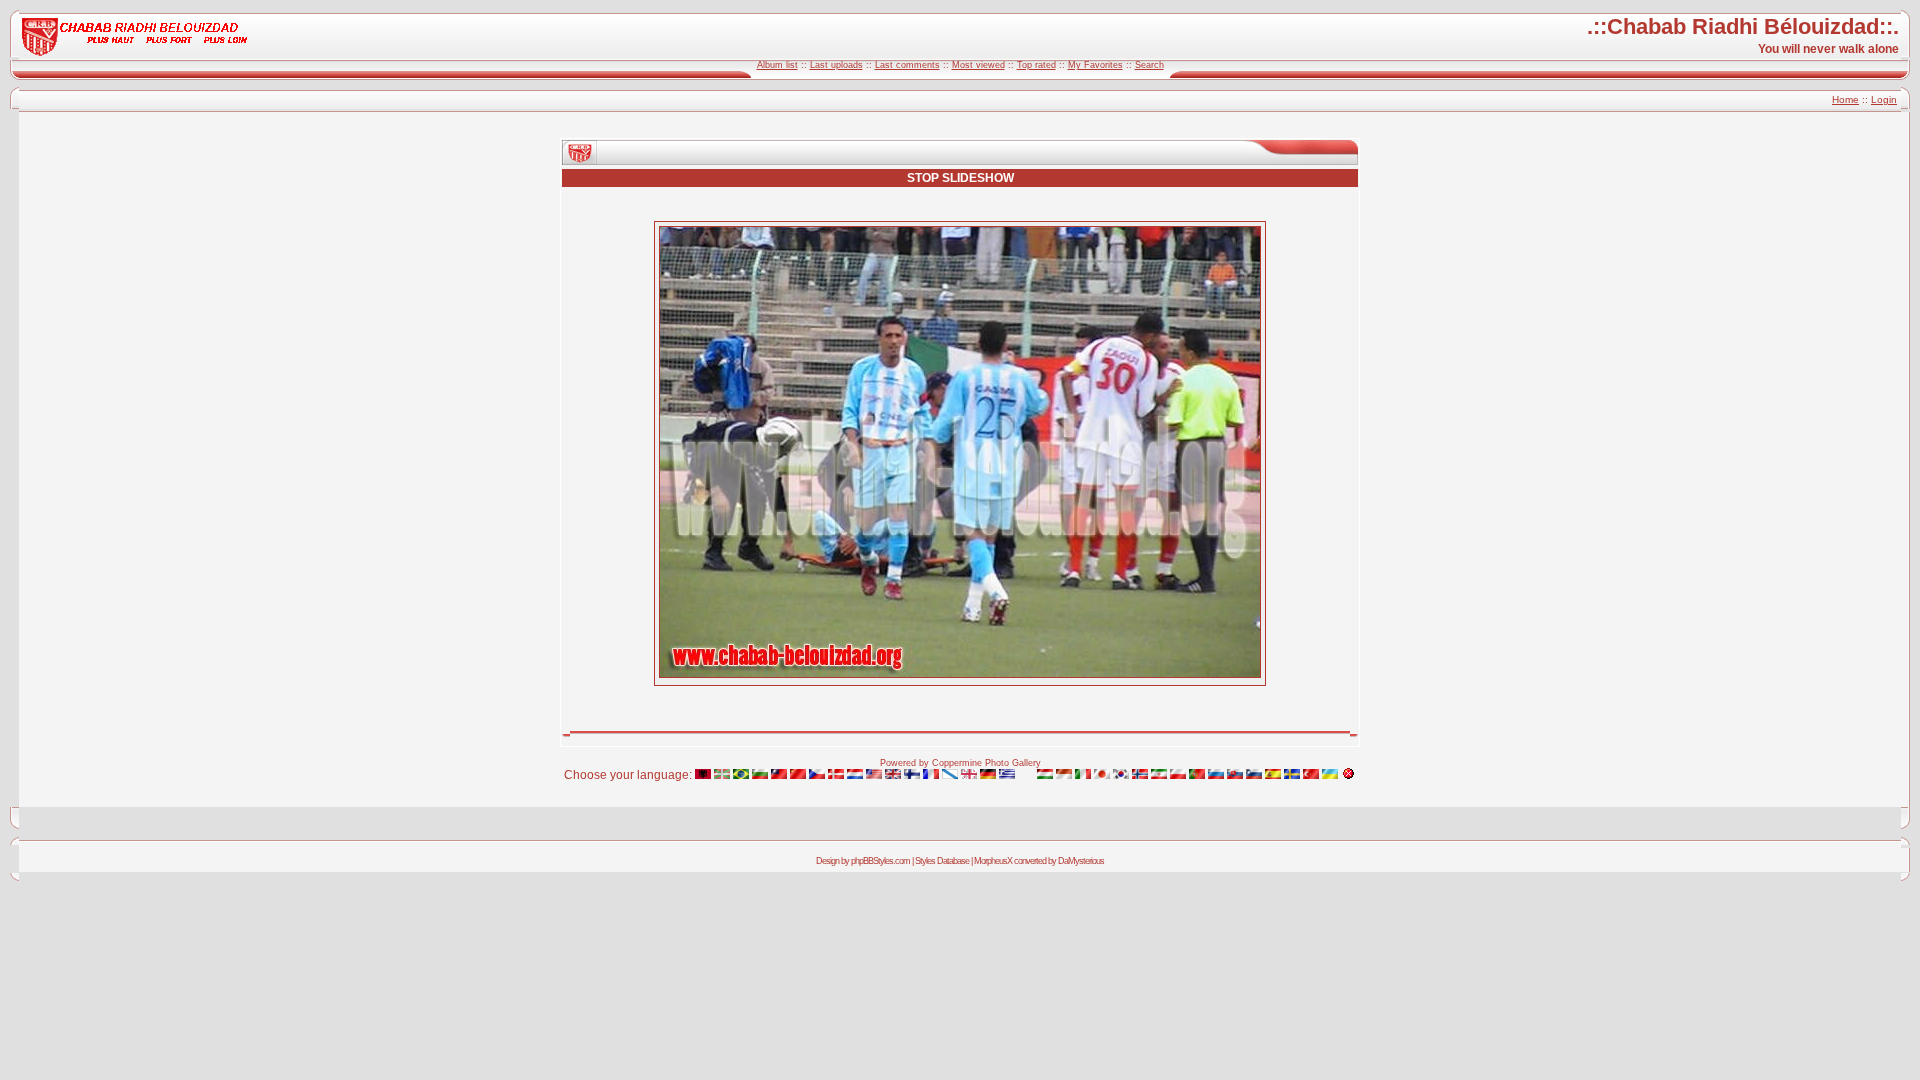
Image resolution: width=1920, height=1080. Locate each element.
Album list (777, 65)
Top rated (1036, 65)
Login (1884, 99)
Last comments (907, 65)
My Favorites (1095, 65)
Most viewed (978, 65)
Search (1149, 65)
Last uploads (836, 65)
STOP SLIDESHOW (960, 178)
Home (1845, 99)
